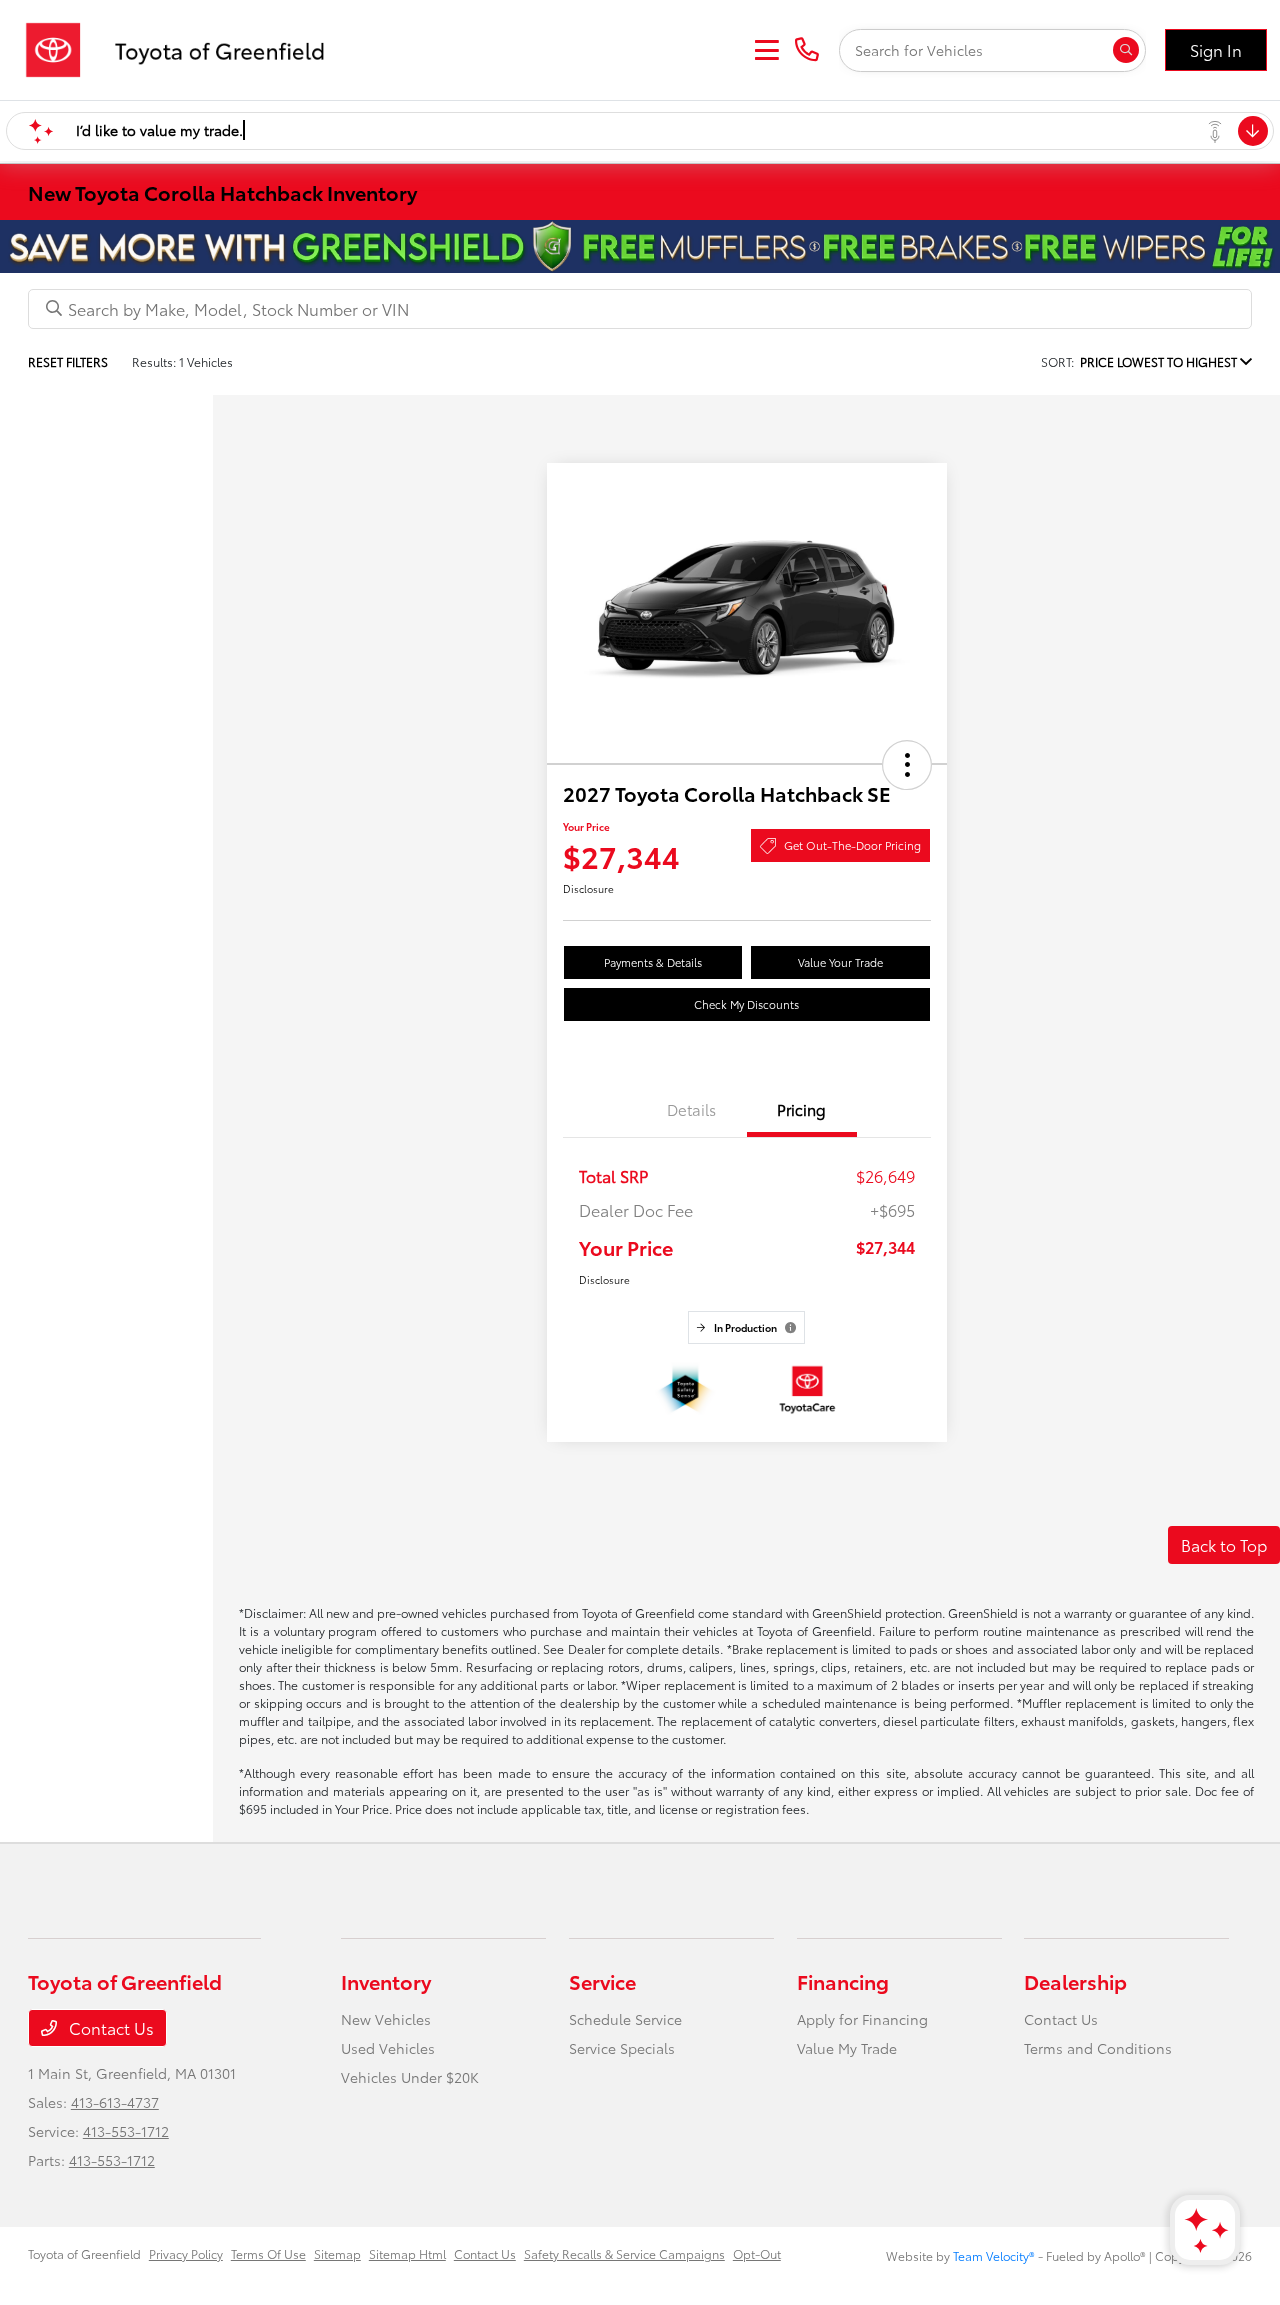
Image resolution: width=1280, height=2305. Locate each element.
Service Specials (622, 2048)
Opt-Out (757, 2253)
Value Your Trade (840, 962)
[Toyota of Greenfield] (185, 46)
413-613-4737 (115, 2102)
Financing (843, 1981)
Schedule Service (625, 2019)
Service (602, 1981)
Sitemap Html (407, 2253)
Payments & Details (653, 962)
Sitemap (337, 2253)
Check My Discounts (746, 1004)
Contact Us (109, 2027)
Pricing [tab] (801, 1109)
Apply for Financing (862, 2019)
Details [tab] (691, 1109)
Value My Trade (847, 2048)
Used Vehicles (388, 2048)
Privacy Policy (186, 2253)
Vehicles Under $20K (410, 2077)
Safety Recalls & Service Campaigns (624, 2253)
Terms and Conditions (1098, 2048)
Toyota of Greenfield (84, 2253)
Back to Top (1224, 1544)
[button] (907, 765)
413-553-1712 (126, 2131)
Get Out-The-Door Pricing (852, 845)
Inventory (386, 1981)
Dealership (1075, 1981)
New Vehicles (386, 2019)
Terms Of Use (268, 2253)
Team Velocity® (994, 2255)
